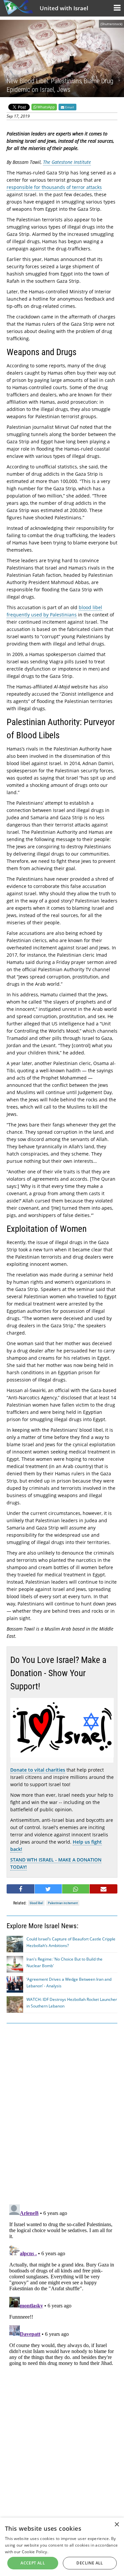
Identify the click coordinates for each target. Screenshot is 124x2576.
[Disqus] (62, 2284)
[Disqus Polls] (62, 2113)
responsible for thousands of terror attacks (54, 187)
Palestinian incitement (63, 1903)
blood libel (36, 1903)
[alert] (62, 2547)
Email (69, 107)
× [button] (117, 2525)
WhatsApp (46, 107)
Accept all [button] (33, 2563)
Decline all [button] (90, 2563)
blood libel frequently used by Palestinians (54, 611)
